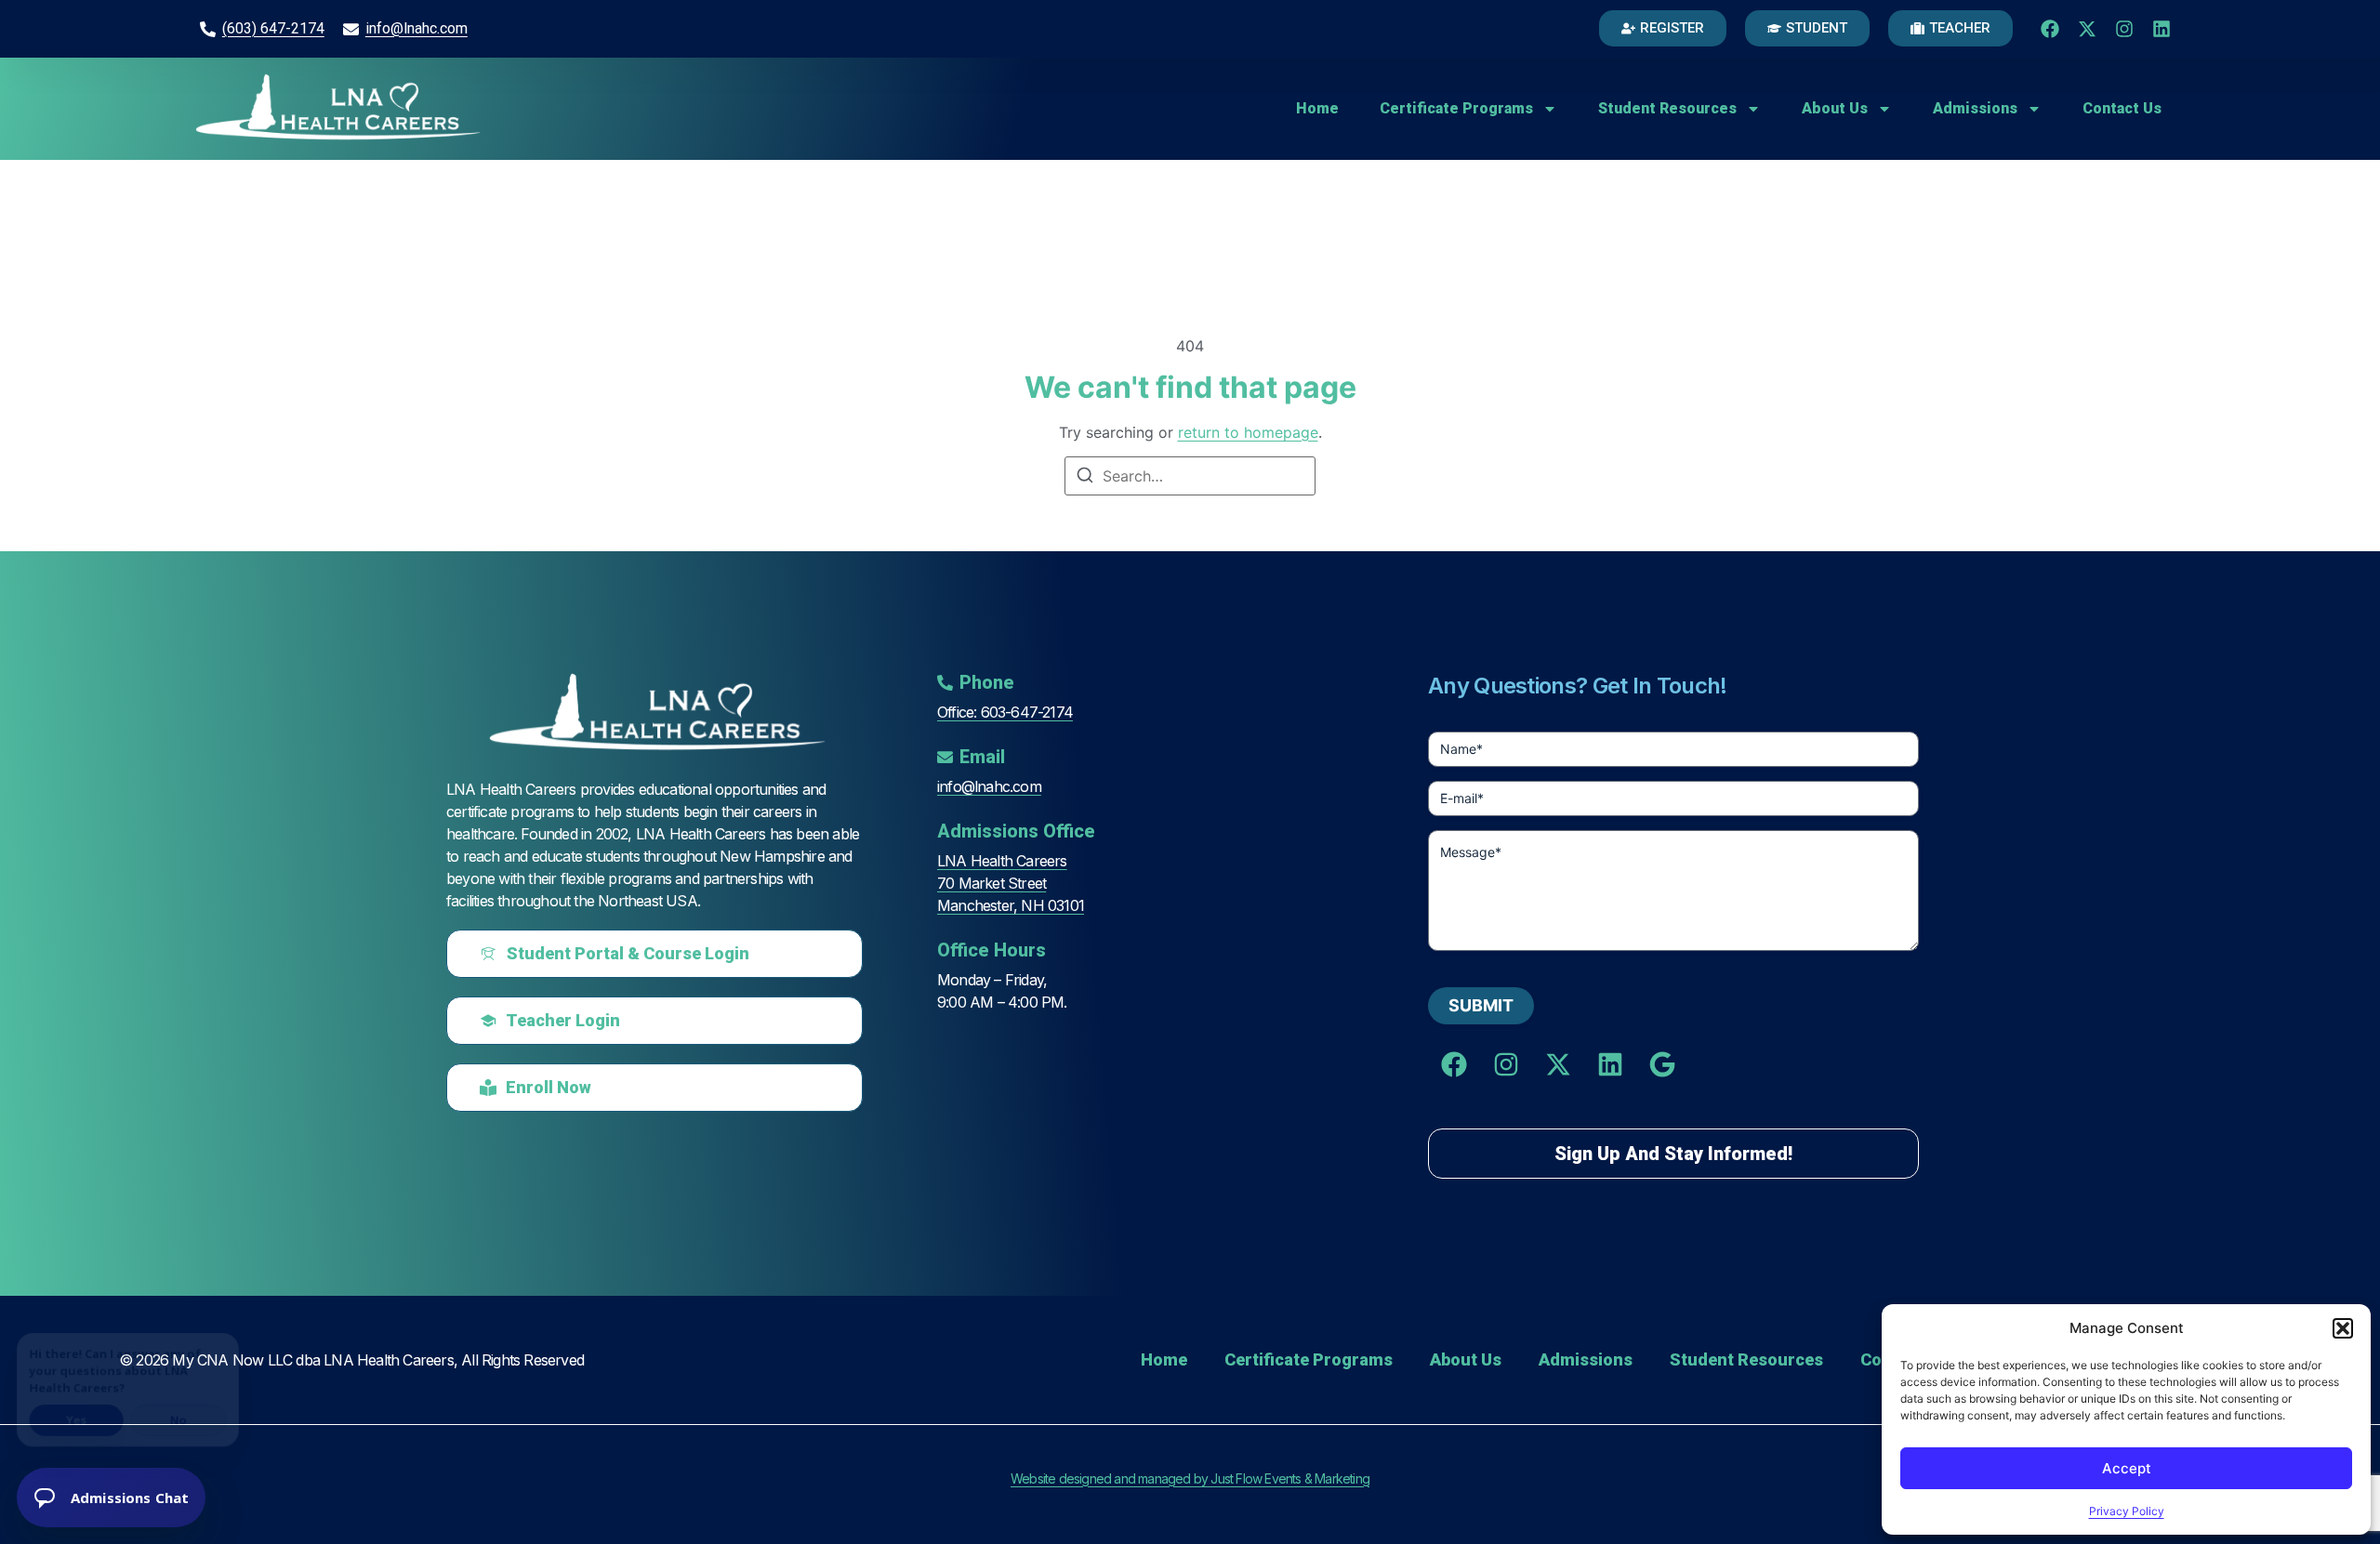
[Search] (1085, 478)
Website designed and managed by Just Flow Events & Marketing (1190, 1478)
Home (1317, 108)
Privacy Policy (2127, 1511)
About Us (1835, 108)
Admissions (1975, 108)
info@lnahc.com (416, 28)
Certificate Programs (1456, 108)
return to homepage (1248, 432)
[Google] (1662, 1064)
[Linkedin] (2162, 29)
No (185, 1412)
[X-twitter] (2087, 29)
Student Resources (1667, 108)
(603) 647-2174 (273, 28)
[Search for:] (1190, 476)
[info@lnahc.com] (351, 29)
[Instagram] (2124, 29)
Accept (2127, 1468)
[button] (2343, 1328)
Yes (79, 1412)
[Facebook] (2050, 29)
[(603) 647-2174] (208, 29)
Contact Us (2122, 108)
